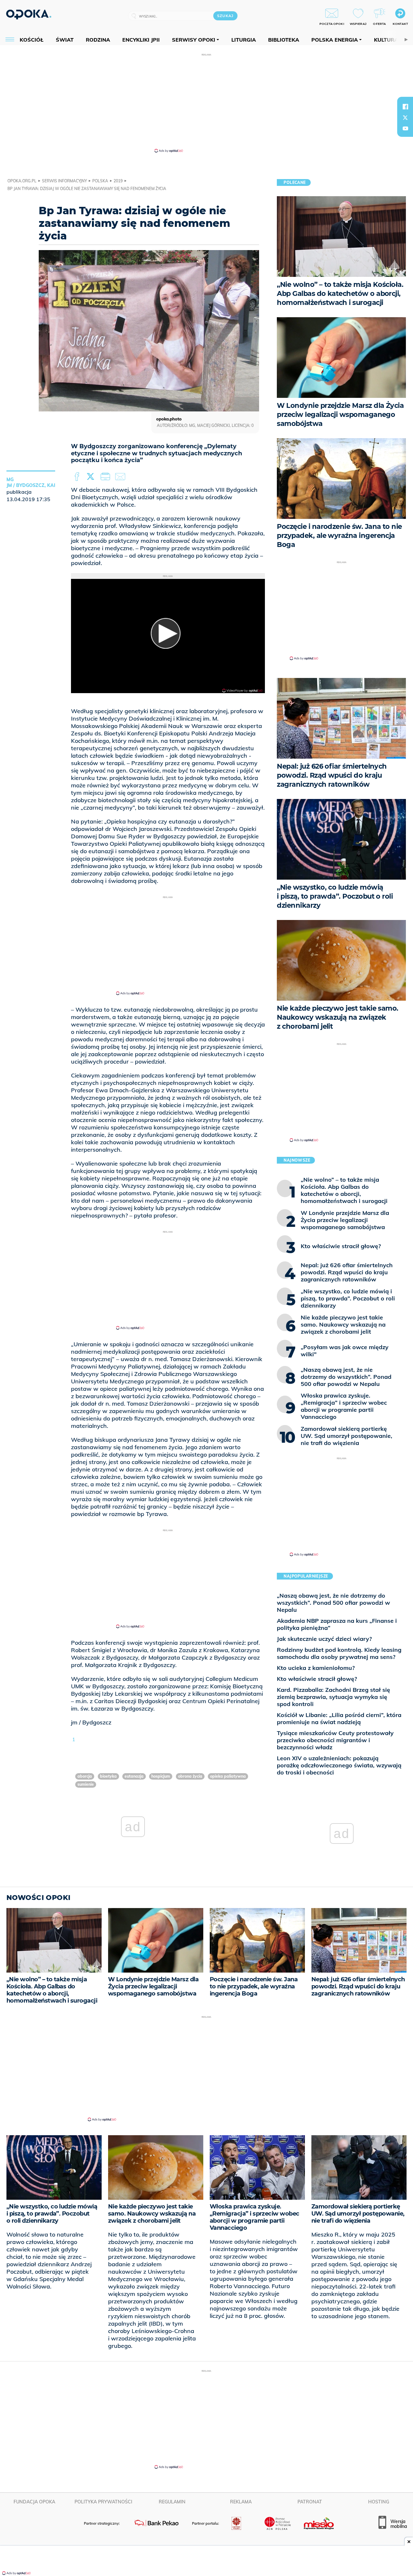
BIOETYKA (108, 1776)
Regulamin (172, 2502)
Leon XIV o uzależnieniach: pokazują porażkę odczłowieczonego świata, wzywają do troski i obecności (339, 1765)
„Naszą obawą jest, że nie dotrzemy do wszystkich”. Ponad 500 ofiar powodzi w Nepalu (333, 1603)
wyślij (121, 477)
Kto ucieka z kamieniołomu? (316, 1668)
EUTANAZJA (134, 1776)
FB (78, 477)
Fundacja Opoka (34, 2502)
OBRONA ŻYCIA (190, 1776)
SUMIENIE (86, 1784)
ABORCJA (85, 1776)
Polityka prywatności (103, 2502)
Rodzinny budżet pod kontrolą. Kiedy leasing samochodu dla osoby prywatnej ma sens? (339, 1653)
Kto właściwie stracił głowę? (317, 1679)
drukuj (106, 477)
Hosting (379, 2502)
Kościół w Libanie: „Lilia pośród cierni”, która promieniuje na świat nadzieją (339, 1718)
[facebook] (405, 106)
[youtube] (405, 128)
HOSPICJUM (161, 1776)
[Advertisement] (206, 103)
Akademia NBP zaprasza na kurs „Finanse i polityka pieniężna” (337, 1624)
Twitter (92, 477)
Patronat (310, 2502)
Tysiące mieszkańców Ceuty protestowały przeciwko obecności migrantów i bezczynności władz (335, 1740)
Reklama (241, 2502)
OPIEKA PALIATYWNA (228, 1776)
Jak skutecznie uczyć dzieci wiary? (324, 1639)
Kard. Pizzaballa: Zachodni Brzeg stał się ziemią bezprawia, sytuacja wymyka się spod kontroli (333, 1697)
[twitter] (405, 117)
